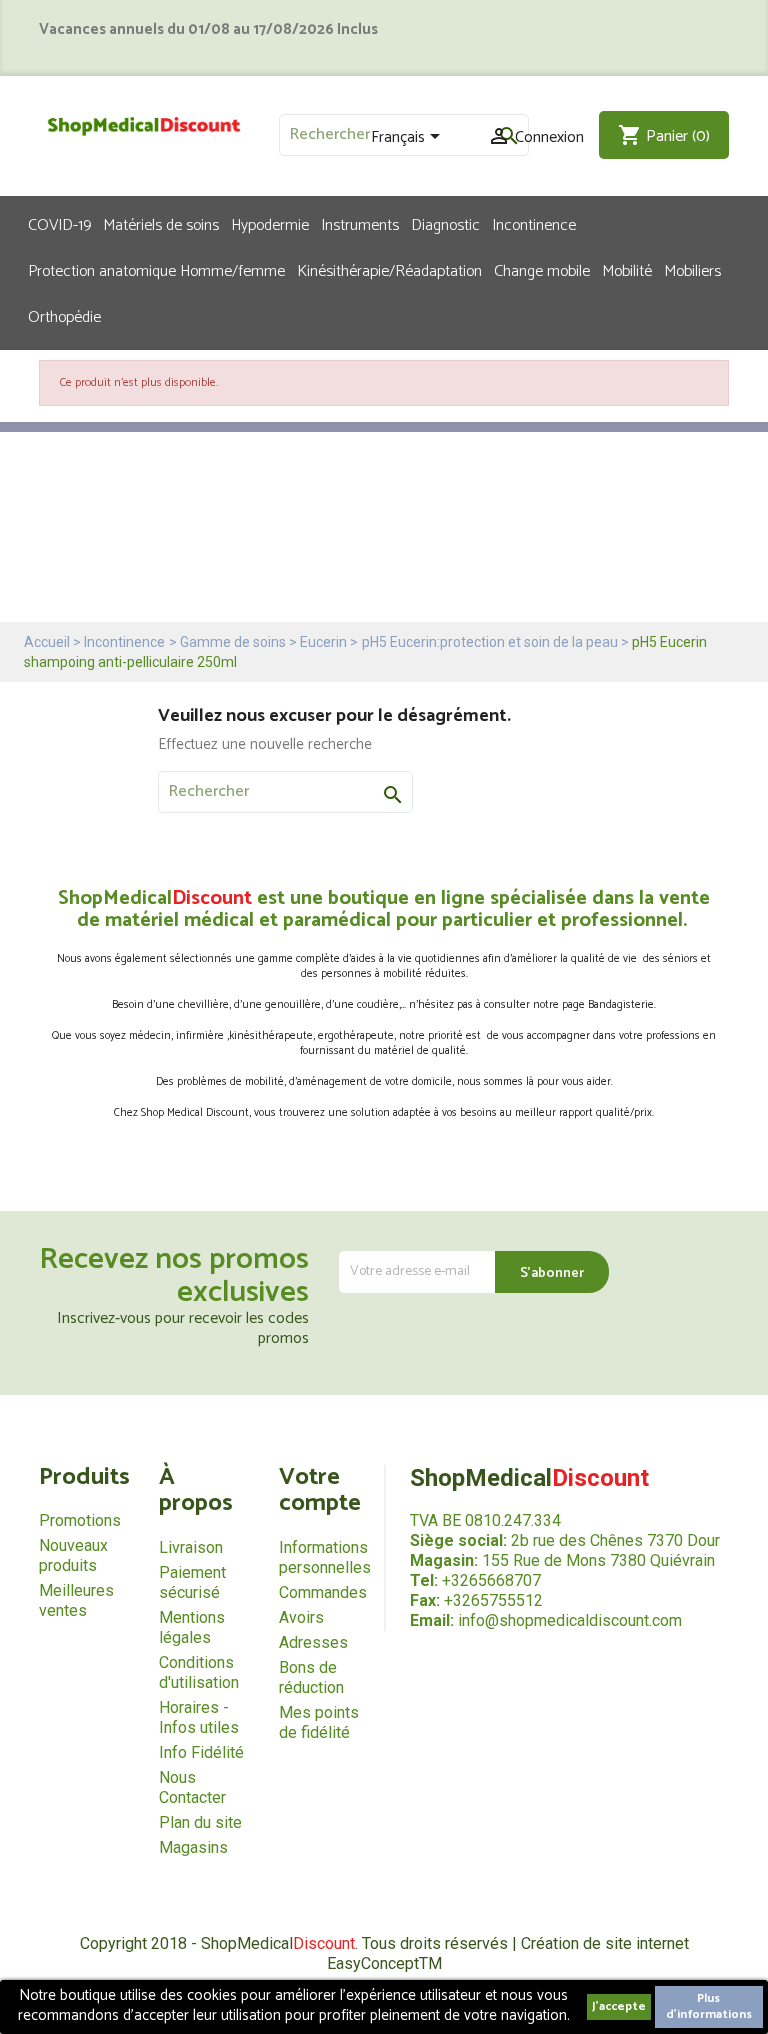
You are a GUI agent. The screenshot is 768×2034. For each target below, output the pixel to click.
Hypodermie (270, 224)
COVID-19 (59, 224)
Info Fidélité (201, 1752)
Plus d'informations (709, 2006)
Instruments (360, 224)
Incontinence (534, 224)
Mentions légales (192, 1627)
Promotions (80, 1520)
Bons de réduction (311, 1677)
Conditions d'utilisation (199, 1672)
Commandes (323, 1592)
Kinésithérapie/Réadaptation (389, 270)
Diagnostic (445, 224)
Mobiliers (692, 270)
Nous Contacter (192, 1787)
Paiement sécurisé (192, 1582)
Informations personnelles (325, 1557)
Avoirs (301, 1617)
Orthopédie (64, 316)
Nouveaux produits (73, 1555)
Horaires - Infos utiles (199, 1717)
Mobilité (627, 270)
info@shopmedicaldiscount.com (570, 1620)
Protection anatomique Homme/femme (156, 270)
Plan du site (200, 1822)
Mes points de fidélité (319, 1722)
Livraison (191, 1547)
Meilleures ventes (76, 1600)
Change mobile (542, 270)
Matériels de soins (161, 224)
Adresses (313, 1642)
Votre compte (320, 1490)
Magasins (193, 1847)
